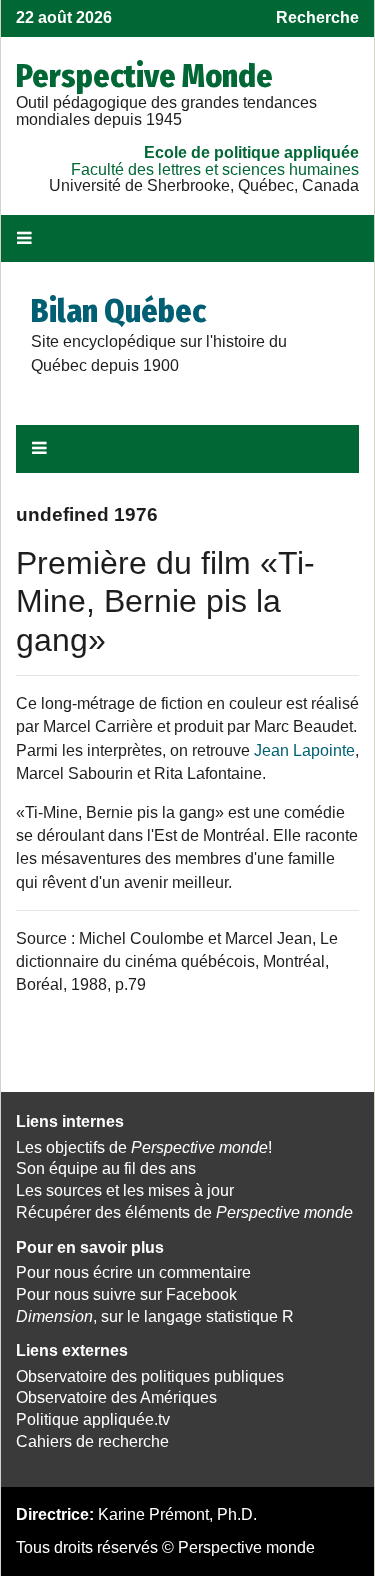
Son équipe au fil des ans (106, 1168)
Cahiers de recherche (92, 1441)
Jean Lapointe (304, 750)
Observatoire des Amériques (116, 1397)
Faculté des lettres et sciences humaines (215, 169)
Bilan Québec (118, 311)
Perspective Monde (144, 76)
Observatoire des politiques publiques (150, 1376)
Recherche (317, 17)
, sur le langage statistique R (155, 1316)
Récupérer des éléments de (184, 1212)
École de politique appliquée (251, 152)
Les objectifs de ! (144, 1147)
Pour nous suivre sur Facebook (126, 1294)
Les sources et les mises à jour (125, 1190)
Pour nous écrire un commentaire (133, 1272)
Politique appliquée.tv (93, 1419)
